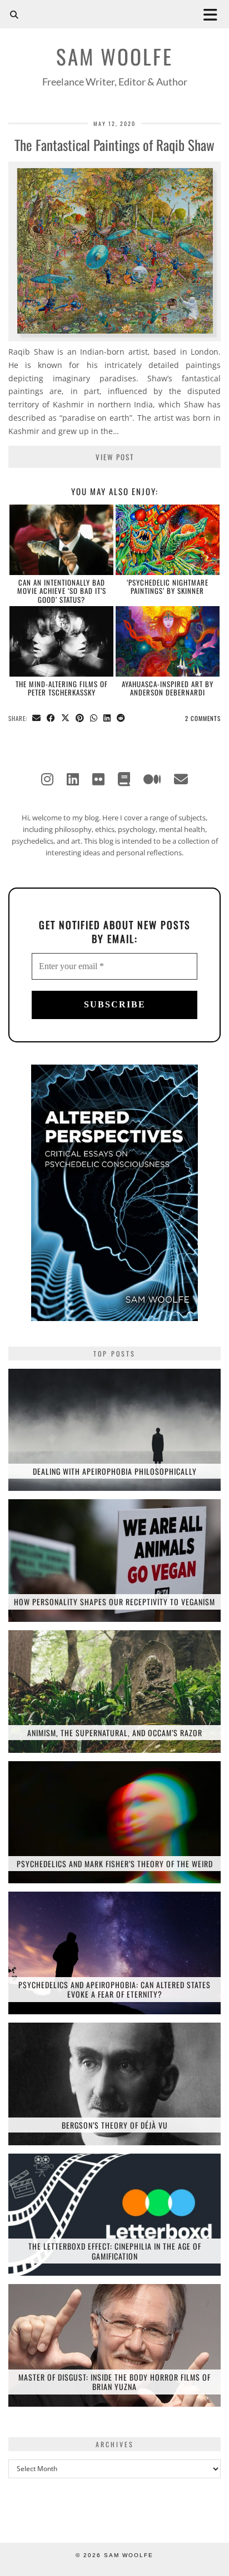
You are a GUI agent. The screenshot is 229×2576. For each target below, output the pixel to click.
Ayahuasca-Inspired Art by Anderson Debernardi (168, 688)
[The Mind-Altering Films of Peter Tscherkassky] (61, 641)
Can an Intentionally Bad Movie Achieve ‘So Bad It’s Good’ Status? (62, 591)
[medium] (152, 779)
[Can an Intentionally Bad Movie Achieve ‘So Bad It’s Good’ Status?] (61, 540)
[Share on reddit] (121, 719)
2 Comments (203, 718)
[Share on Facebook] (51, 719)
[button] (214, 14)
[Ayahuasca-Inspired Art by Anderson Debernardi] (168, 641)
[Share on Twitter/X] (66, 719)
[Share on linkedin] (107, 719)
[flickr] (98, 779)
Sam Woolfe (114, 56)
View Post (115, 457)
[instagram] (47, 779)
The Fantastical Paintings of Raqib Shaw (114, 145)
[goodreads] (124, 779)
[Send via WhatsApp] (94, 719)
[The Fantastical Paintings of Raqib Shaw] (114, 338)
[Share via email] (37, 719)
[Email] (181, 779)
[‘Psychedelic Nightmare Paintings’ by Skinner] (168, 540)
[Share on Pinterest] (80, 719)
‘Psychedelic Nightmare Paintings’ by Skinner (168, 586)
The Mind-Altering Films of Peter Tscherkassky (62, 688)
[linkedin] (73, 779)
